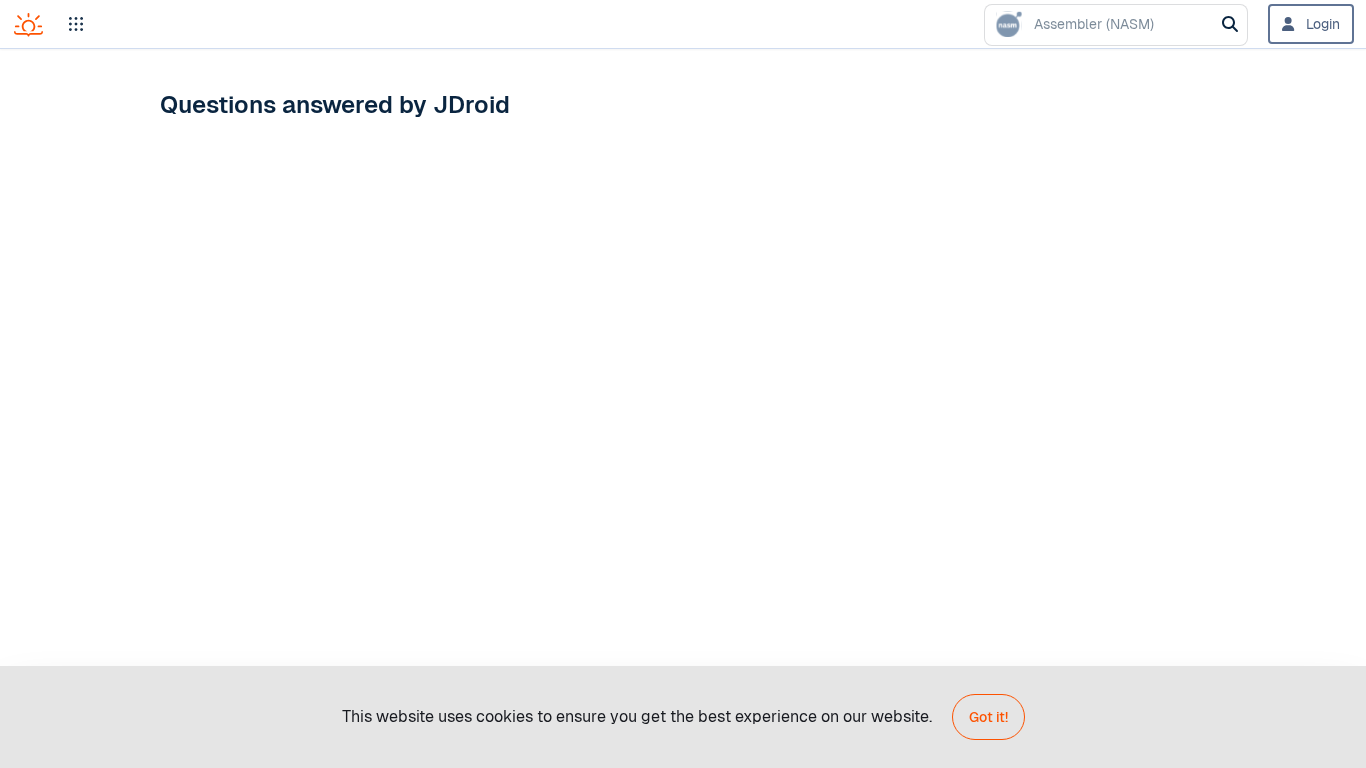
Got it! (988, 717)
